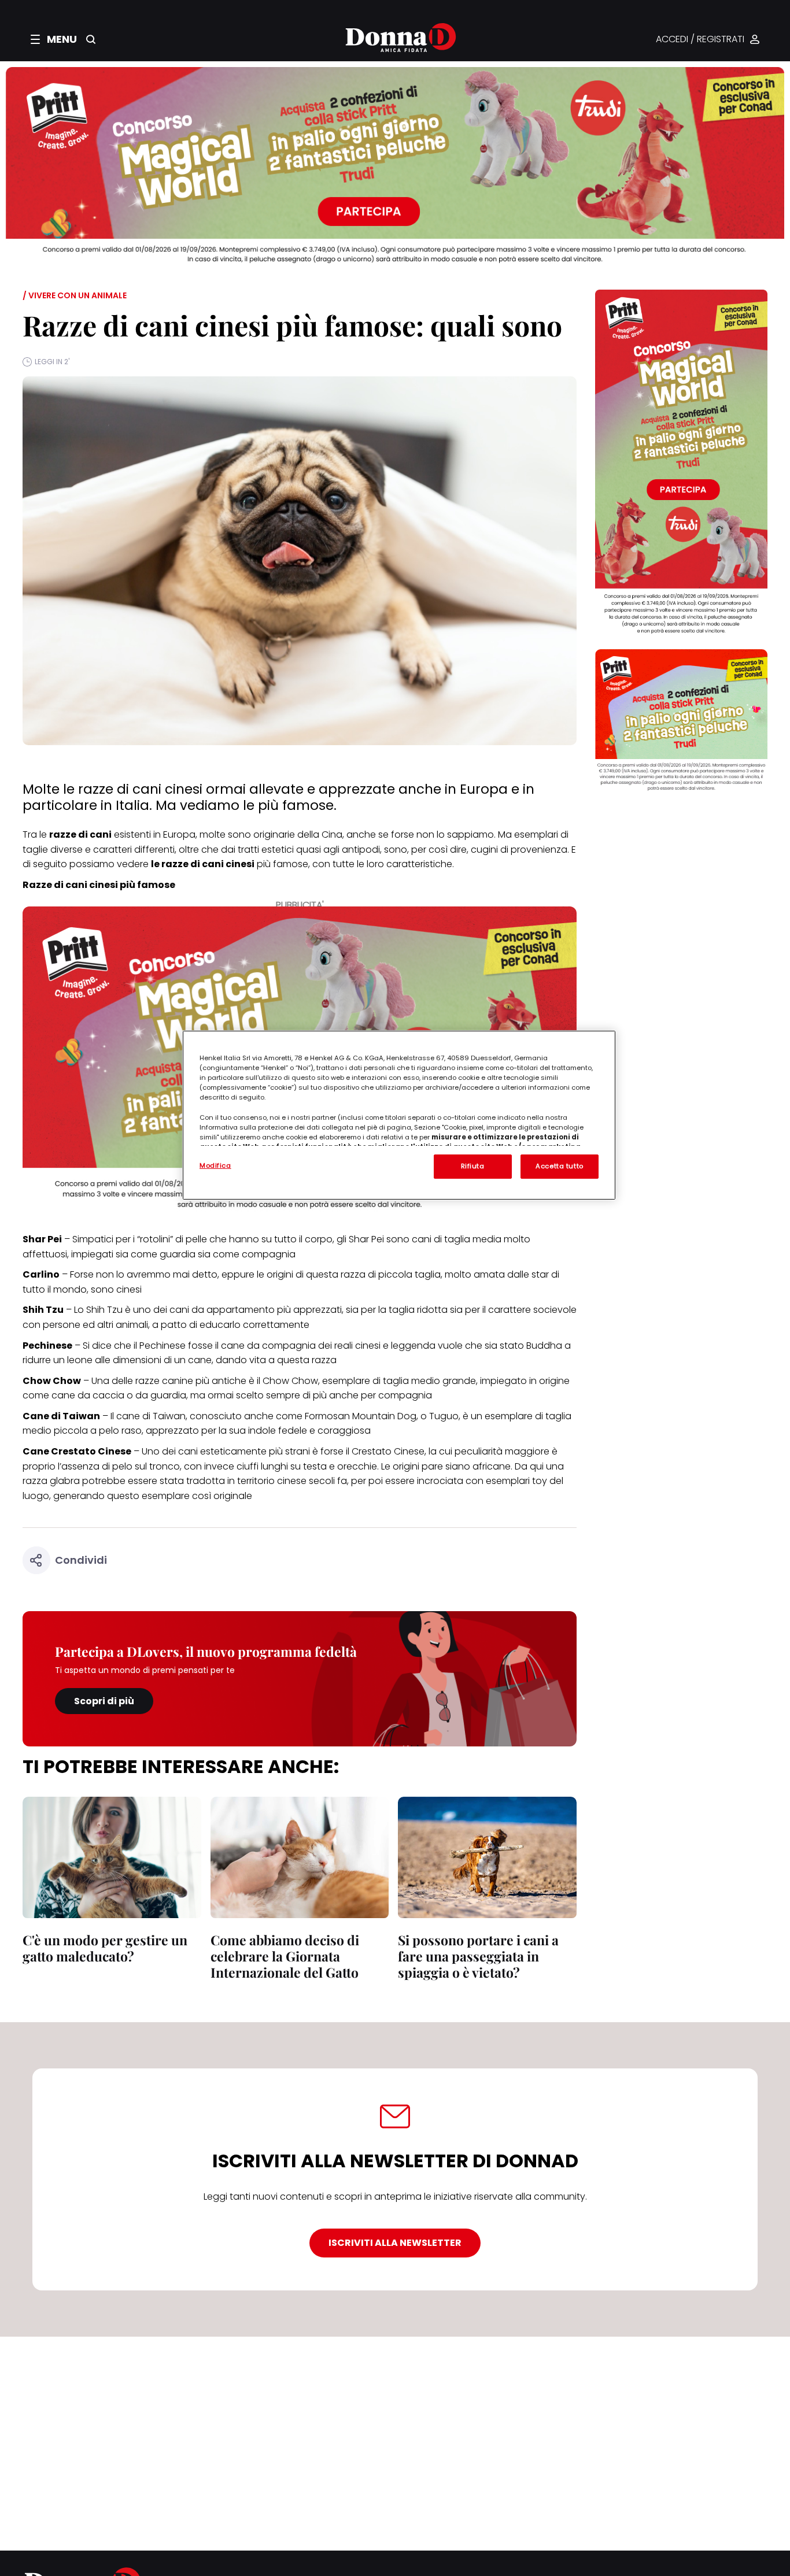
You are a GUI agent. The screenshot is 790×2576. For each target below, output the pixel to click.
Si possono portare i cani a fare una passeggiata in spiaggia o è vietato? (478, 1956)
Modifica (215, 1165)
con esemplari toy (506, 1481)
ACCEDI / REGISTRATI (700, 40)
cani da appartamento (222, 1310)
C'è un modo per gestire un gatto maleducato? (105, 1948)
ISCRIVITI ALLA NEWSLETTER (395, 2243)
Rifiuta (473, 1166)
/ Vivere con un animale (75, 295)
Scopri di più (104, 1701)
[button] (54, 39)
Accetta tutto (559, 1166)
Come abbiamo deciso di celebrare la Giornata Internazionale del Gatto (285, 1956)
